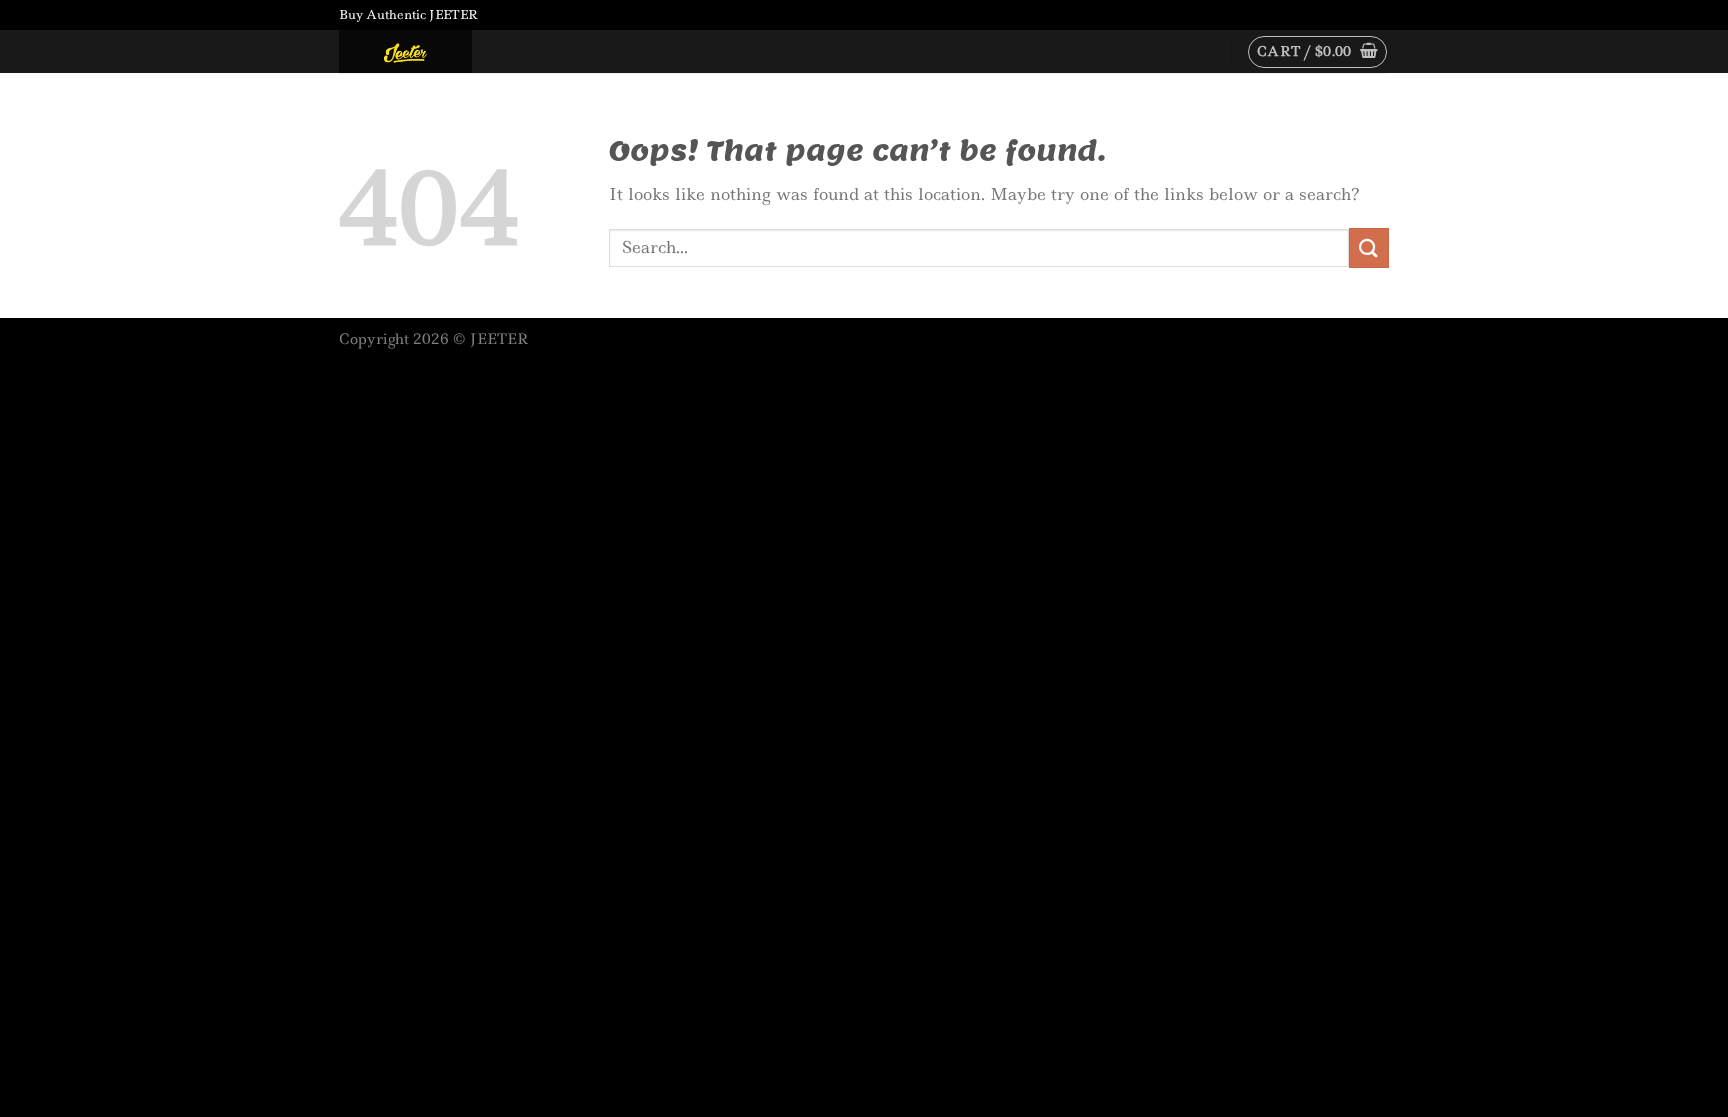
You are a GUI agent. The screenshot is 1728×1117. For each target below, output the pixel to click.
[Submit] (1369, 247)
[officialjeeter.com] (439, 51)
